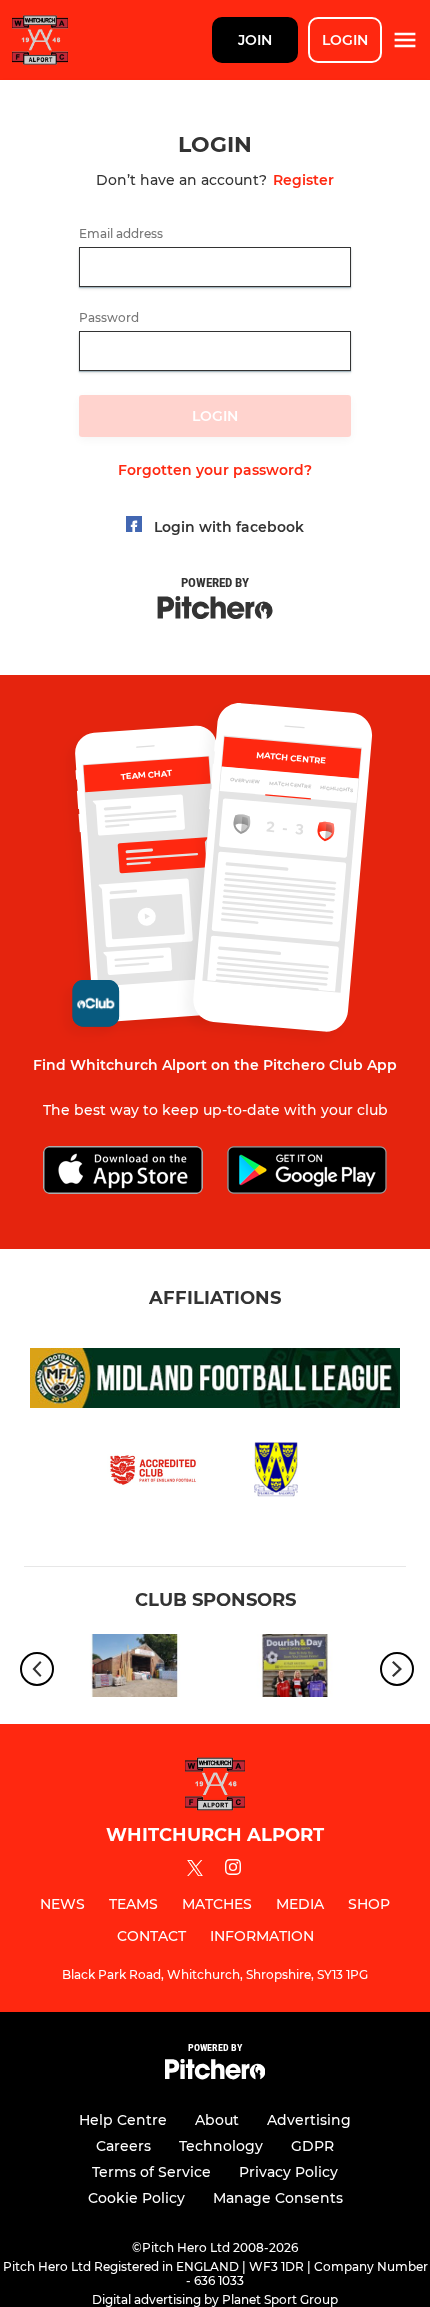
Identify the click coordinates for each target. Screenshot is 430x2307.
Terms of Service (151, 2172)
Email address (121, 234)
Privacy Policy (288, 2172)
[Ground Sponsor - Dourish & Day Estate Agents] (295, 1669)
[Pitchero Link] (215, 2074)
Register (303, 180)
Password (109, 318)
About (217, 2120)
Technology (221, 2146)
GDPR (312, 2146)
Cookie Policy (136, 2198)
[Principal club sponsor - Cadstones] (135, 1669)
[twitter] (195, 1871)
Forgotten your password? (215, 470)
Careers (123, 2146)
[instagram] (233, 1870)
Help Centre (123, 2120)
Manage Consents (278, 2198)
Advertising (309, 2120)
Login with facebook (229, 527)
